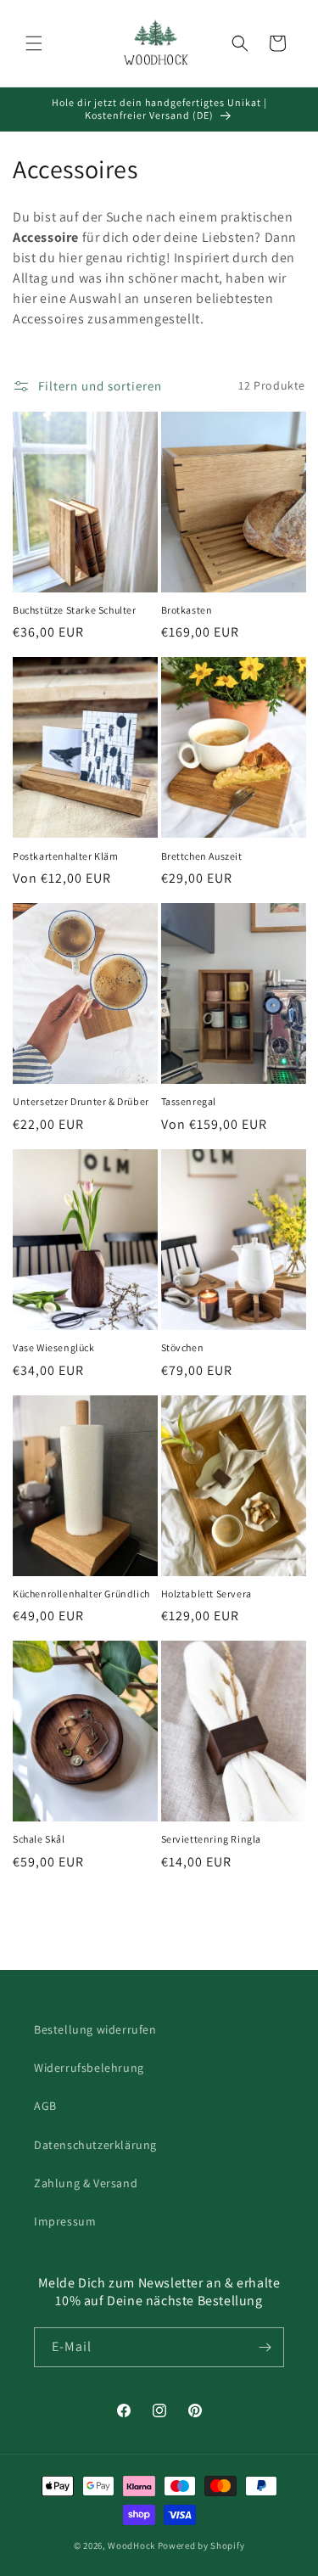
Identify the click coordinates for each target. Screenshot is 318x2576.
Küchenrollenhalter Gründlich (81, 1594)
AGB (45, 2106)
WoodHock (131, 2545)
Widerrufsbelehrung (89, 2068)
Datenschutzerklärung (95, 2145)
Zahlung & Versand (86, 2183)
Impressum (65, 2221)
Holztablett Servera (206, 1594)
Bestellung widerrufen (95, 2029)
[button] (34, 43)
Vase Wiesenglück (54, 1347)
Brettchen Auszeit (202, 856)
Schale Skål (39, 1839)
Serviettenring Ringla (212, 1839)
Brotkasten (187, 610)
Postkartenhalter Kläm (66, 856)
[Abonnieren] (265, 2347)
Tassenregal (189, 1101)
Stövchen (183, 1347)
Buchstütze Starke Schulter (75, 610)
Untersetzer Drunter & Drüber (81, 1101)
